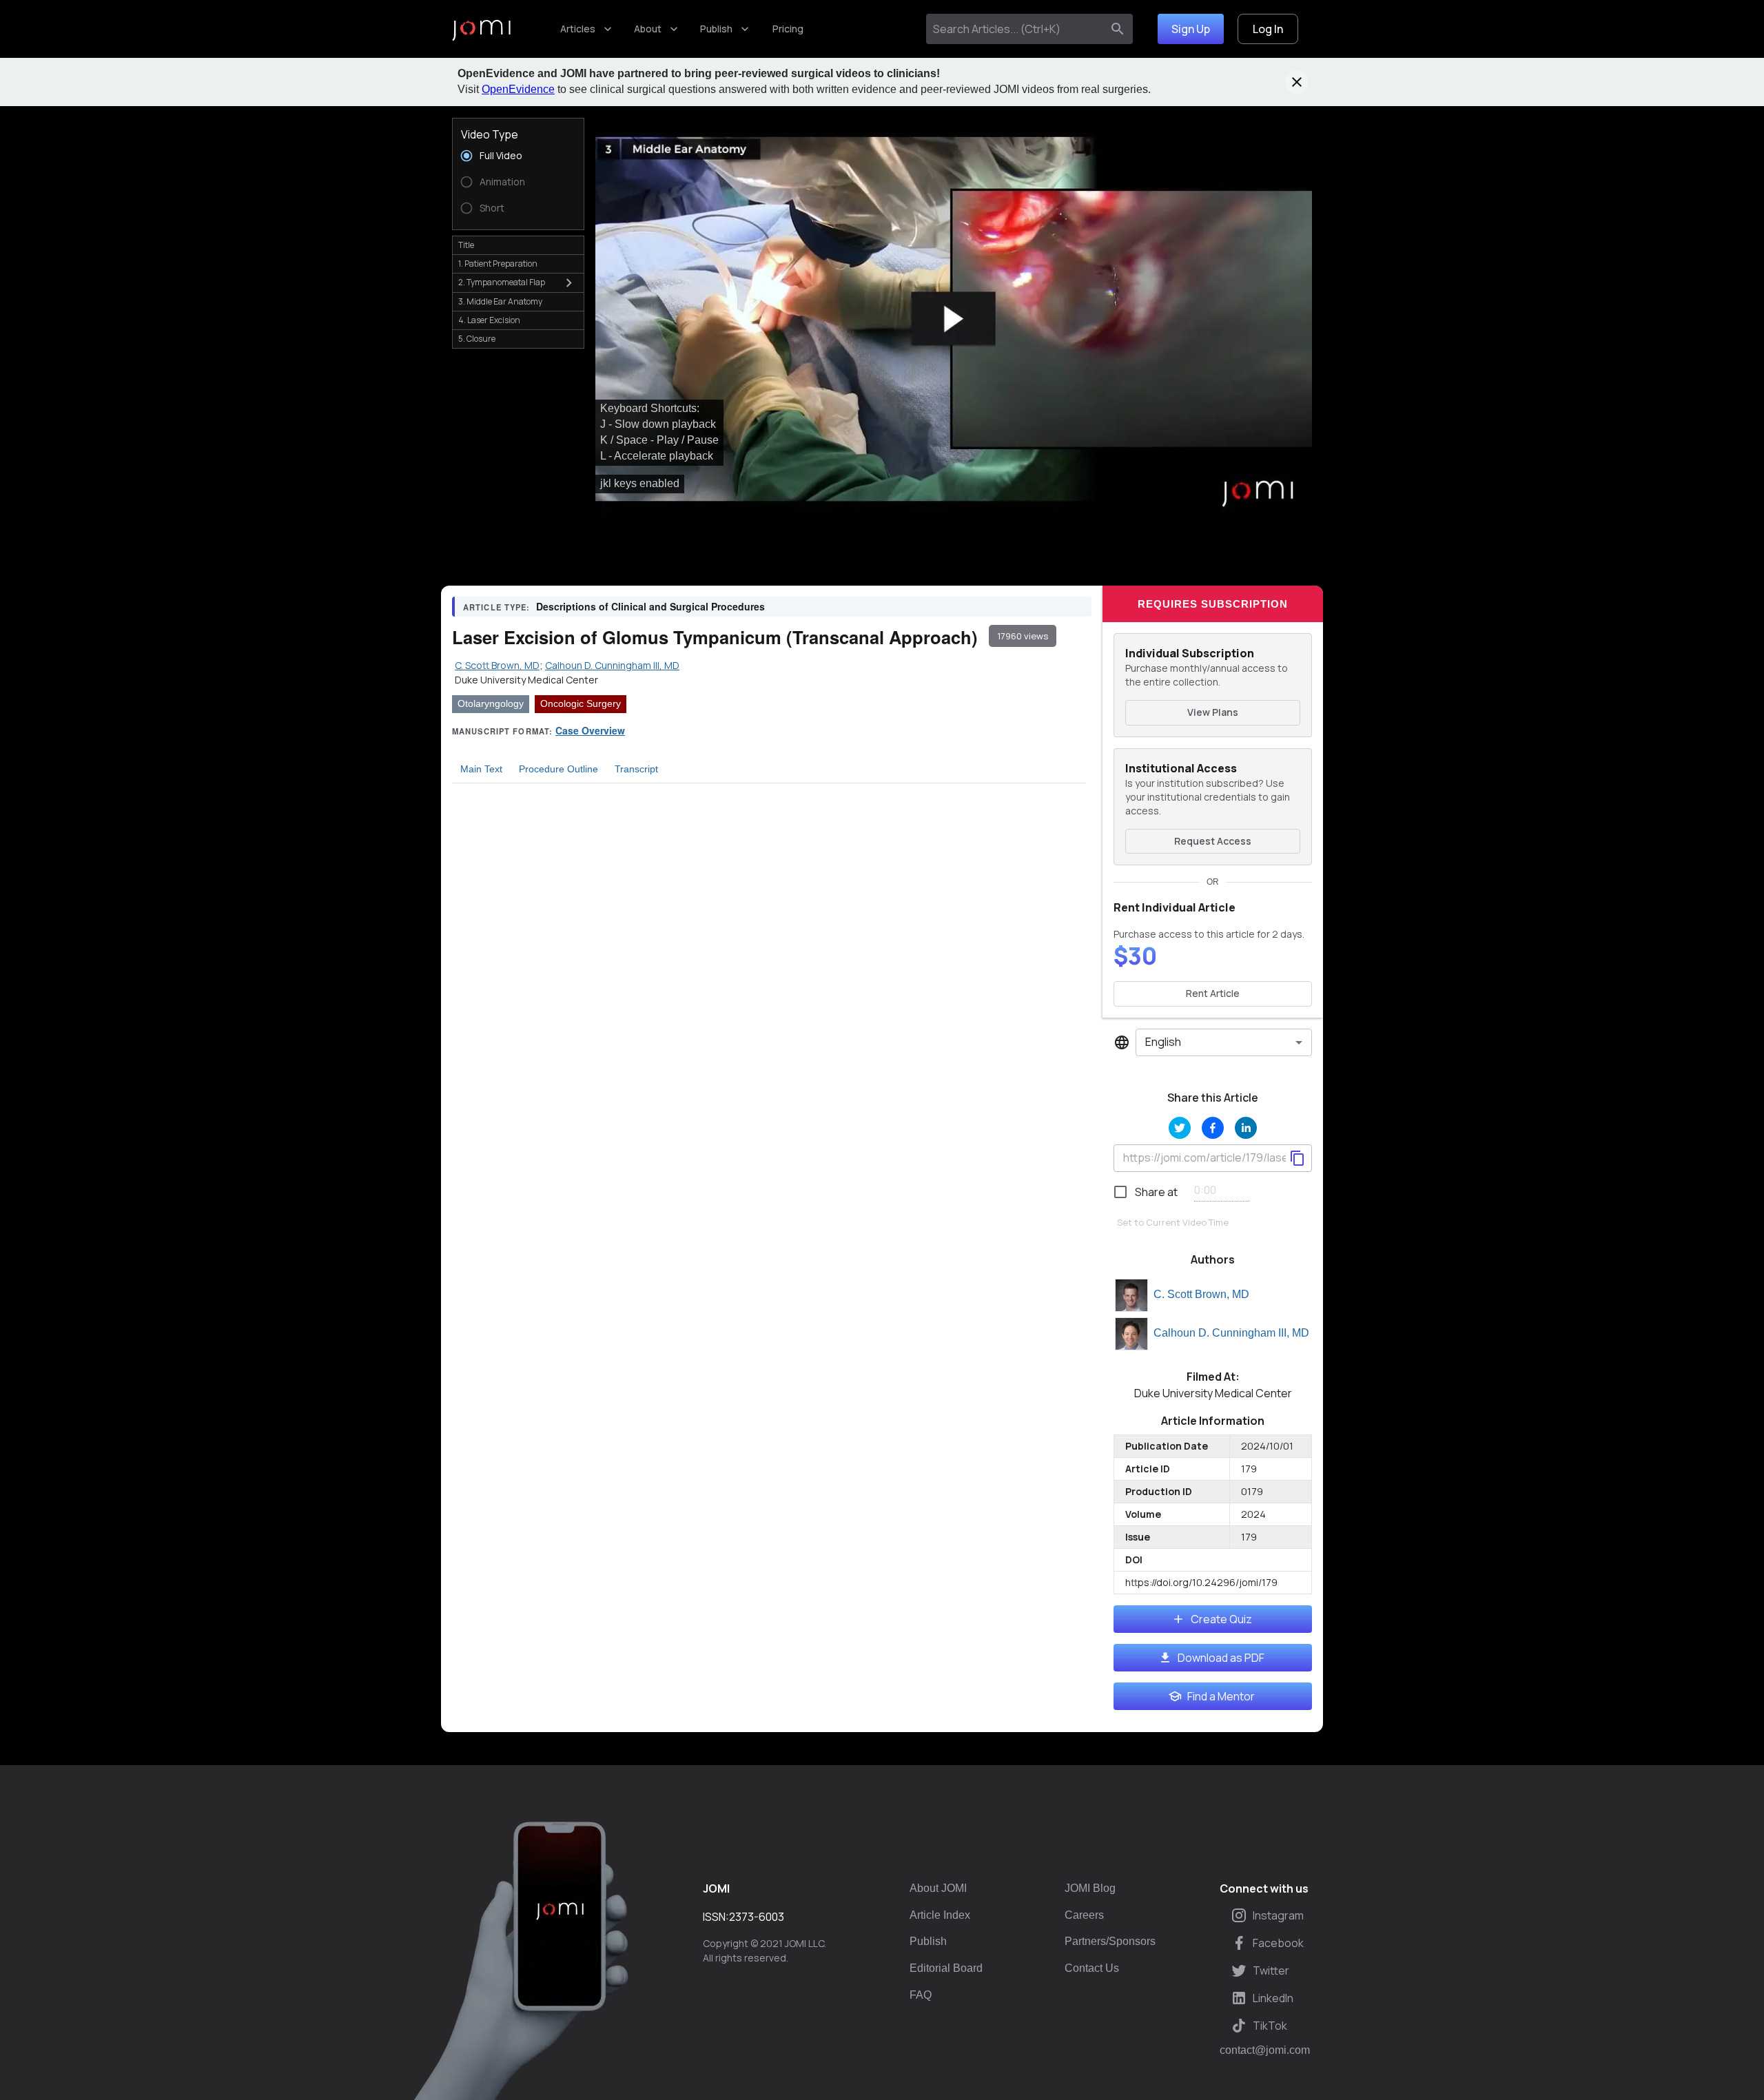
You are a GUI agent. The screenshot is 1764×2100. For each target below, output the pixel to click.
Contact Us (1092, 1968)
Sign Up (1191, 29)
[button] (954, 319)
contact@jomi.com (1265, 2050)
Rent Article (1213, 993)
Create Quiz (1221, 1619)
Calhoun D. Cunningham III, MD (1231, 1333)
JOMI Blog (1090, 1888)
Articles (578, 29)
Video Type (490, 134)
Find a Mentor (1221, 1696)
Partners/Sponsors (1110, 1941)
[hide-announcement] (1297, 82)
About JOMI (938, 1888)
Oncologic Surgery (581, 703)
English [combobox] (1163, 1042)
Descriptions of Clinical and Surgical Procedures (650, 606)
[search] (1118, 29)
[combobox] (1017, 29)
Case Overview (590, 730)
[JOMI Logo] (481, 29)
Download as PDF (1221, 1658)
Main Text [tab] (481, 769)
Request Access (1213, 841)
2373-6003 (757, 1917)
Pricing (788, 29)
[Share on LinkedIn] (1246, 1128)
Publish (716, 29)
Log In (1268, 29)
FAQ (921, 1995)
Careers (1084, 1915)
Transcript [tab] (636, 769)
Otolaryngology (491, 703)
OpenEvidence (518, 89)
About (648, 29)
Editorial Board (946, 1968)
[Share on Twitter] (1180, 1128)
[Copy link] (1298, 1158)
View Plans (1213, 712)
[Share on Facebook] (1213, 1128)
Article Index (940, 1915)
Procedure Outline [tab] (558, 769)
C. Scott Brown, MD (1201, 1294)
